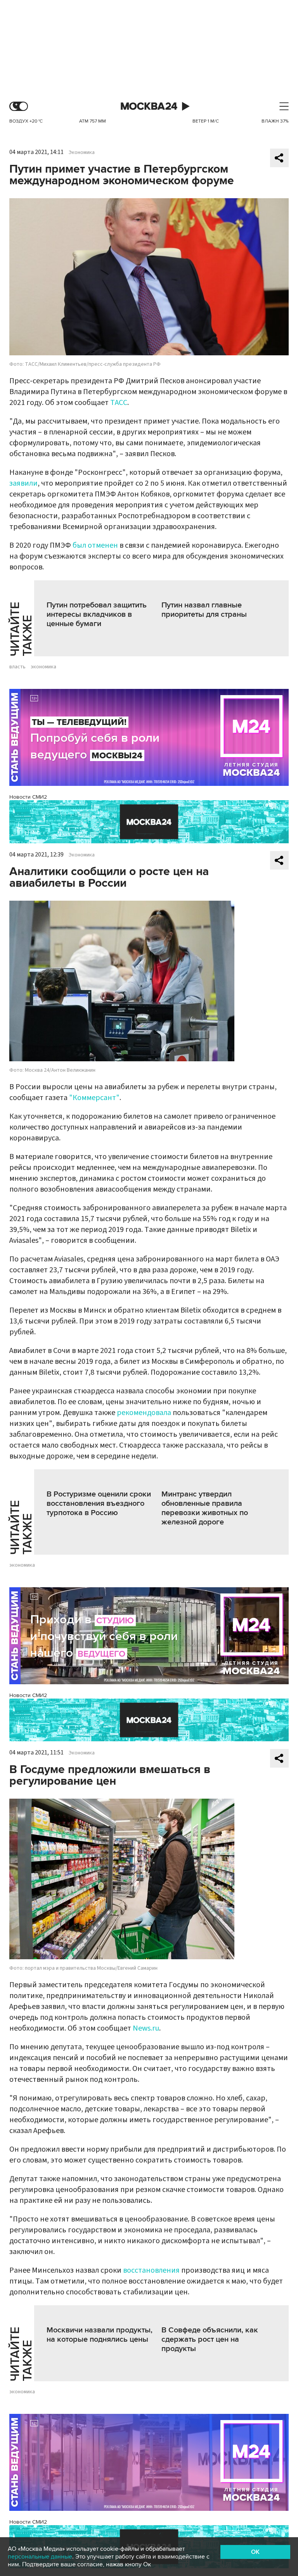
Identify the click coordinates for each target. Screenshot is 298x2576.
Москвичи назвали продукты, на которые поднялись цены (100, 2335)
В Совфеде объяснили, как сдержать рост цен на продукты (210, 2339)
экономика (43, 667)
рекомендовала (144, 1413)
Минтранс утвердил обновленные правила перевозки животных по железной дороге (205, 1508)
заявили (23, 483)
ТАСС (119, 403)
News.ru (146, 2028)
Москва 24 (149, 106)
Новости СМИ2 (28, 797)
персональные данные (40, 2557)
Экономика (82, 152)
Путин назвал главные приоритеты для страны (204, 610)
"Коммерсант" (94, 1098)
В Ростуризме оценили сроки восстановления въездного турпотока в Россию (99, 1503)
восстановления (151, 2270)
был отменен (95, 545)
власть (17, 667)
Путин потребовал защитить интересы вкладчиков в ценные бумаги (97, 614)
